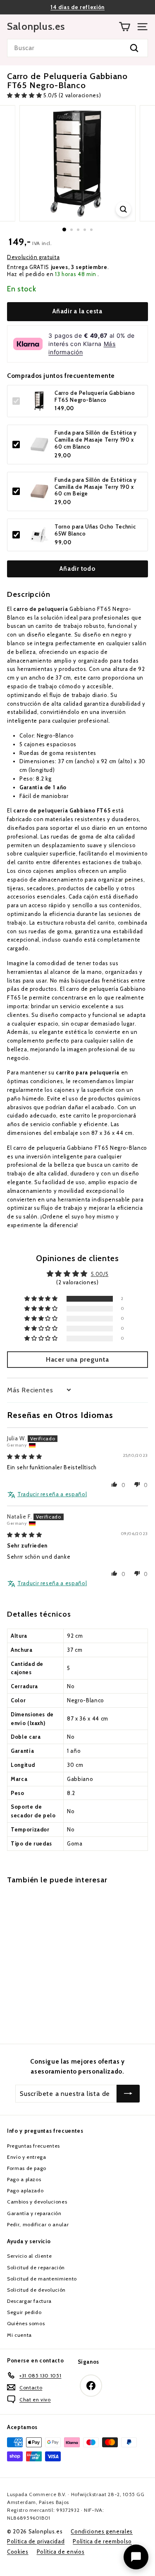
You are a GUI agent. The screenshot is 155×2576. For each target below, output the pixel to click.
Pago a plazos (24, 2179)
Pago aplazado (25, 2190)
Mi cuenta (19, 2335)
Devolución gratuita (33, 257)
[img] (24, 1456)
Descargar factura (29, 2301)
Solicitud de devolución (36, 2290)
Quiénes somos (26, 2323)
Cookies (18, 2552)
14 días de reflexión (77, 7)
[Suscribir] (128, 2094)
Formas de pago (27, 2168)
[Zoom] (123, 209)
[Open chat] (136, 2557)
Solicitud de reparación (36, 2267)
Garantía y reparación (34, 2213)
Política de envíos (61, 2552)
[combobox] (77, 48)
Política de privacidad (36, 2541)
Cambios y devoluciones (37, 2202)
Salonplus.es (36, 26)
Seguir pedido (24, 2312)
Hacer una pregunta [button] (77, 1359)
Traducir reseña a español (52, 1494)
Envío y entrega (27, 2157)
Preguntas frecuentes (33, 2146)
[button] (25, 95)
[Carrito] (125, 27)
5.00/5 (100, 1274)
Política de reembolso (102, 2541)
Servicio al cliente (29, 2256)
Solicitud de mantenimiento (42, 2279)
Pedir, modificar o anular (38, 2224)
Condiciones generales (102, 2531)
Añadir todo (77, 569)
